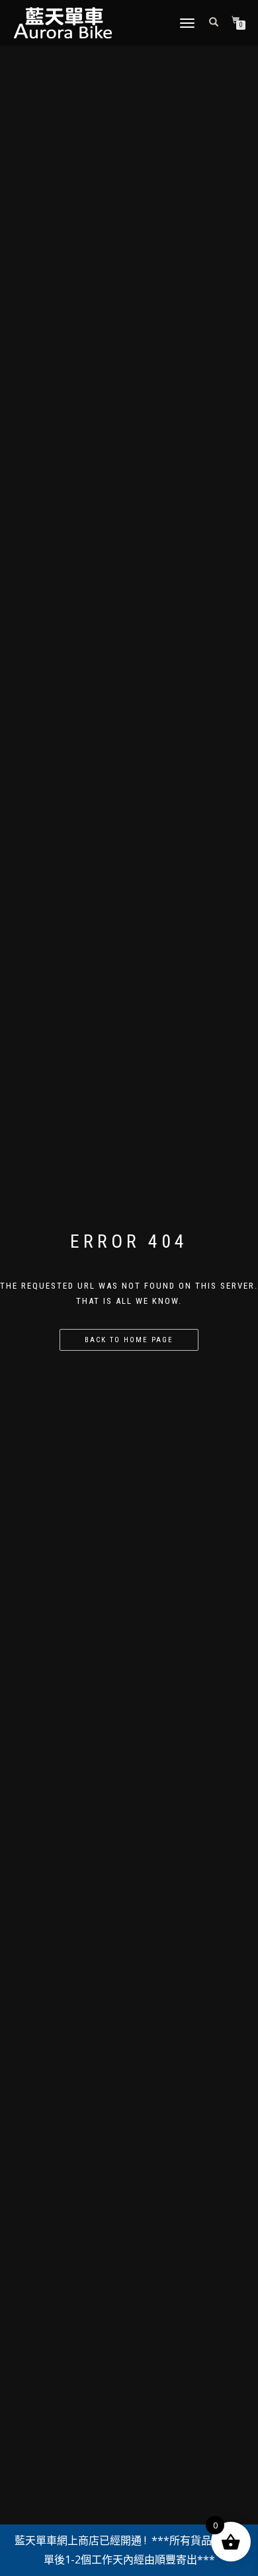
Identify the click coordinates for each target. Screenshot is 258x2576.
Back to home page (129, 1340)
